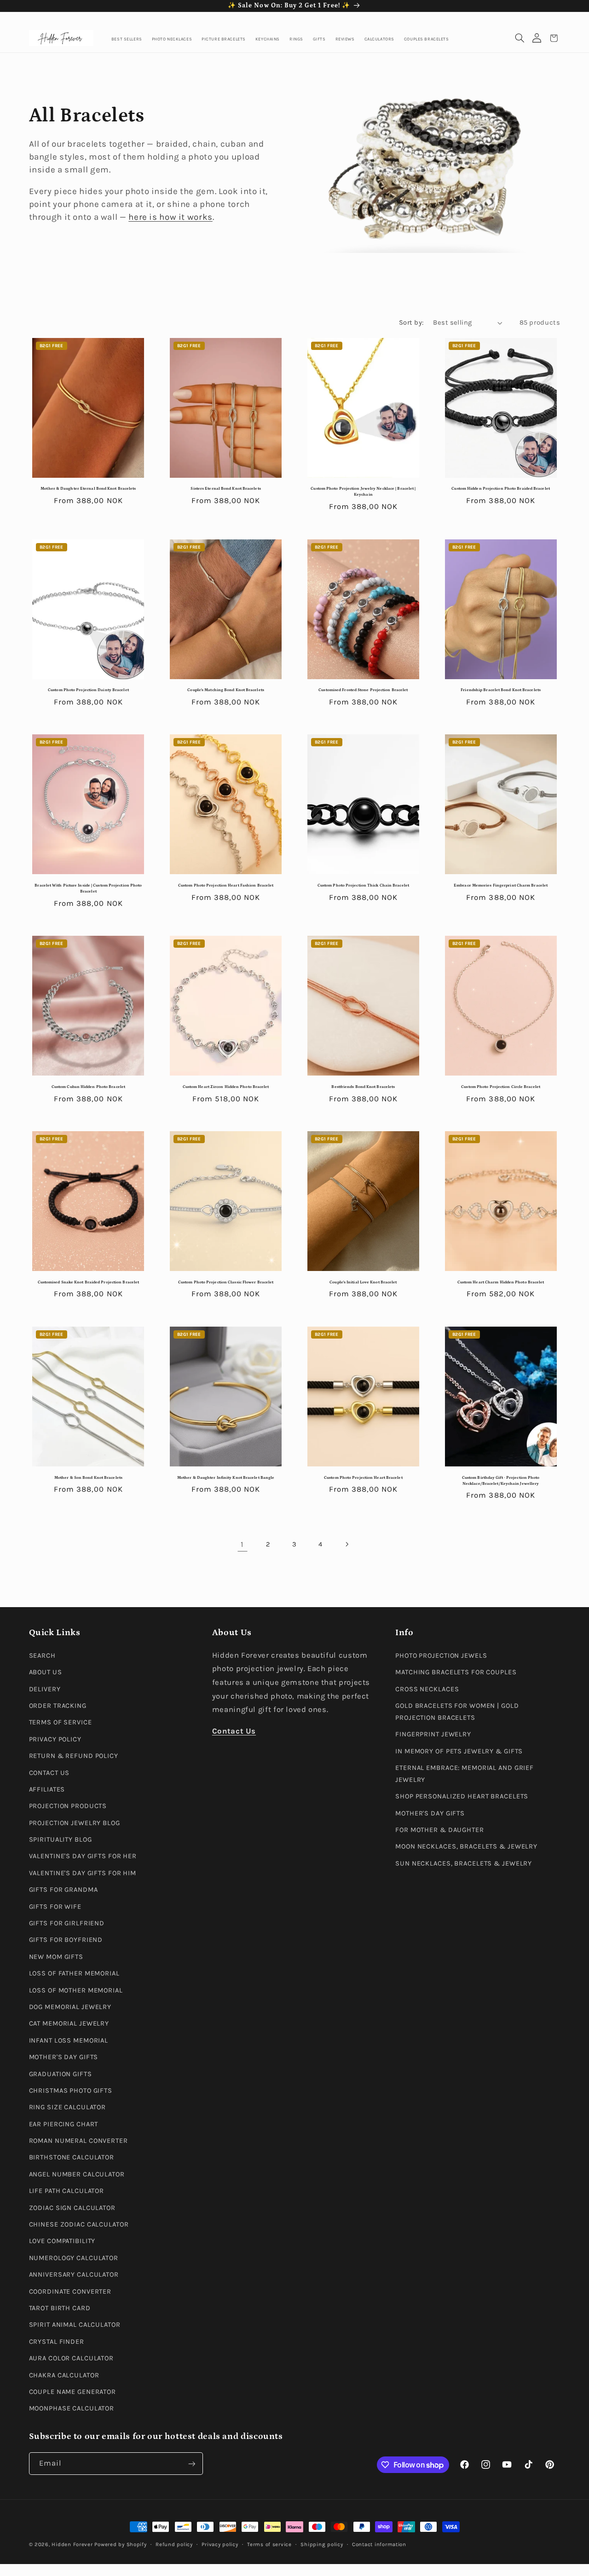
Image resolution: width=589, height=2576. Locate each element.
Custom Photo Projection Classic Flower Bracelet (226, 1282)
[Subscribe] (191, 2464)
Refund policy (174, 2544)
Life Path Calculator (67, 2191)
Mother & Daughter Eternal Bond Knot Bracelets (88, 489)
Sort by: (411, 323)
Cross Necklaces (427, 1689)
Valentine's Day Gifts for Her (83, 1856)
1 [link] (242, 1544)
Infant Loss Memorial (69, 2040)
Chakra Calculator (64, 2375)
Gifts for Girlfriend (67, 1923)
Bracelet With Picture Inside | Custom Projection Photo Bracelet (88, 888)
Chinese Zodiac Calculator (79, 2224)
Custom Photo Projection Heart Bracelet (363, 1478)
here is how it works (170, 217)
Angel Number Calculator (77, 2174)
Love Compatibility (62, 2241)
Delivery (45, 1689)
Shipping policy (322, 2544)
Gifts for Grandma (64, 1890)
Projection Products (68, 1806)
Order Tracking (58, 1705)
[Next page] (346, 1545)
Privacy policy (220, 2544)
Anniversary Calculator (74, 2275)
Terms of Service (61, 1722)
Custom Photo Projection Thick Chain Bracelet (363, 885)
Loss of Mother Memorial (76, 1990)
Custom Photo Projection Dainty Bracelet (88, 690)
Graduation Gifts (61, 2074)
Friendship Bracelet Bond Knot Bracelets (501, 690)
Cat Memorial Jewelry (69, 2024)
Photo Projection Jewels (441, 1655)
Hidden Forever (72, 2544)
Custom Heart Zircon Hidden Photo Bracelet (226, 1087)
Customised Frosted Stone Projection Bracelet (363, 690)
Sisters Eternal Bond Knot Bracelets (225, 489)
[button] (520, 38)
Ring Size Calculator (68, 2107)
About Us (46, 1672)
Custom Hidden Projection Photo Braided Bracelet (500, 489)
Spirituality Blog (61, 1840)
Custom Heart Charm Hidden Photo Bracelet (501, 1282)
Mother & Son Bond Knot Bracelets (88, 1478)
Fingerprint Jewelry (433, 1734)
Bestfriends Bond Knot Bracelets (363, 1087)
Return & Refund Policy (74, 1756)
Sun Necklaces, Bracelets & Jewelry (464, 1863)
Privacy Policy (55, 1739)
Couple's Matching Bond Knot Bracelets (226, 690)
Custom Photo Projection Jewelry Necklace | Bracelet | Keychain (363, 492)
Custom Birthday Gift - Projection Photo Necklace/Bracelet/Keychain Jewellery (501, 1481)
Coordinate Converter (70, 2291)
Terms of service (269, 2544)
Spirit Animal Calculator (75, 2325)
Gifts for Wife (55, 1906)
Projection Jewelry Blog (75, 1823)
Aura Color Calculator (72, 2358)
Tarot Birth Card (60, 2308)
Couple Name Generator (73, 2391)
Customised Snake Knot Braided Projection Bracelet (89, 1282)
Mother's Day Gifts (64, 2057)
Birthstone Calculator (72, 2157)
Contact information (379, 2544)
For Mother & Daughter (440, 1830)
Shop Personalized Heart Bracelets (462, 1796)
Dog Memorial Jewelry (70, 2006)
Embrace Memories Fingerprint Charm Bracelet (501, 885)
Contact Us (49, 1772)
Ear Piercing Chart (64, 2124)
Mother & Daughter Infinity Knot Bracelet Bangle (226, 1478)
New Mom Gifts (56, 1956)
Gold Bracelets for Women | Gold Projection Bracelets (457, 1711)
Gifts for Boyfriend (66, 1940)
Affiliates (47, 1789)
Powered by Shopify (120, 2544)
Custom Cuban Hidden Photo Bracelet (88, 1087)
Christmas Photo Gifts (71, 2090)
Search (42, 1655)
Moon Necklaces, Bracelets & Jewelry (466, 1846)
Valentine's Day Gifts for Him (83, 1873)
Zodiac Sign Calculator (72, 2207)
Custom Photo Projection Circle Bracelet (501, 1087)
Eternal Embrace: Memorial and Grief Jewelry (465, 1773)
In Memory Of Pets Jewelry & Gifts (459, 1751)
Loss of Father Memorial (74, 1973)
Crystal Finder (57, 2341)
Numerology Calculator (74, 2258)
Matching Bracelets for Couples (456, 1672)
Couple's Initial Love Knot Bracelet (363, 1282)
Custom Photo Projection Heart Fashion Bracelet (226, 885)
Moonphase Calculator (72, 2408)
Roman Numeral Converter (78, 2141)
